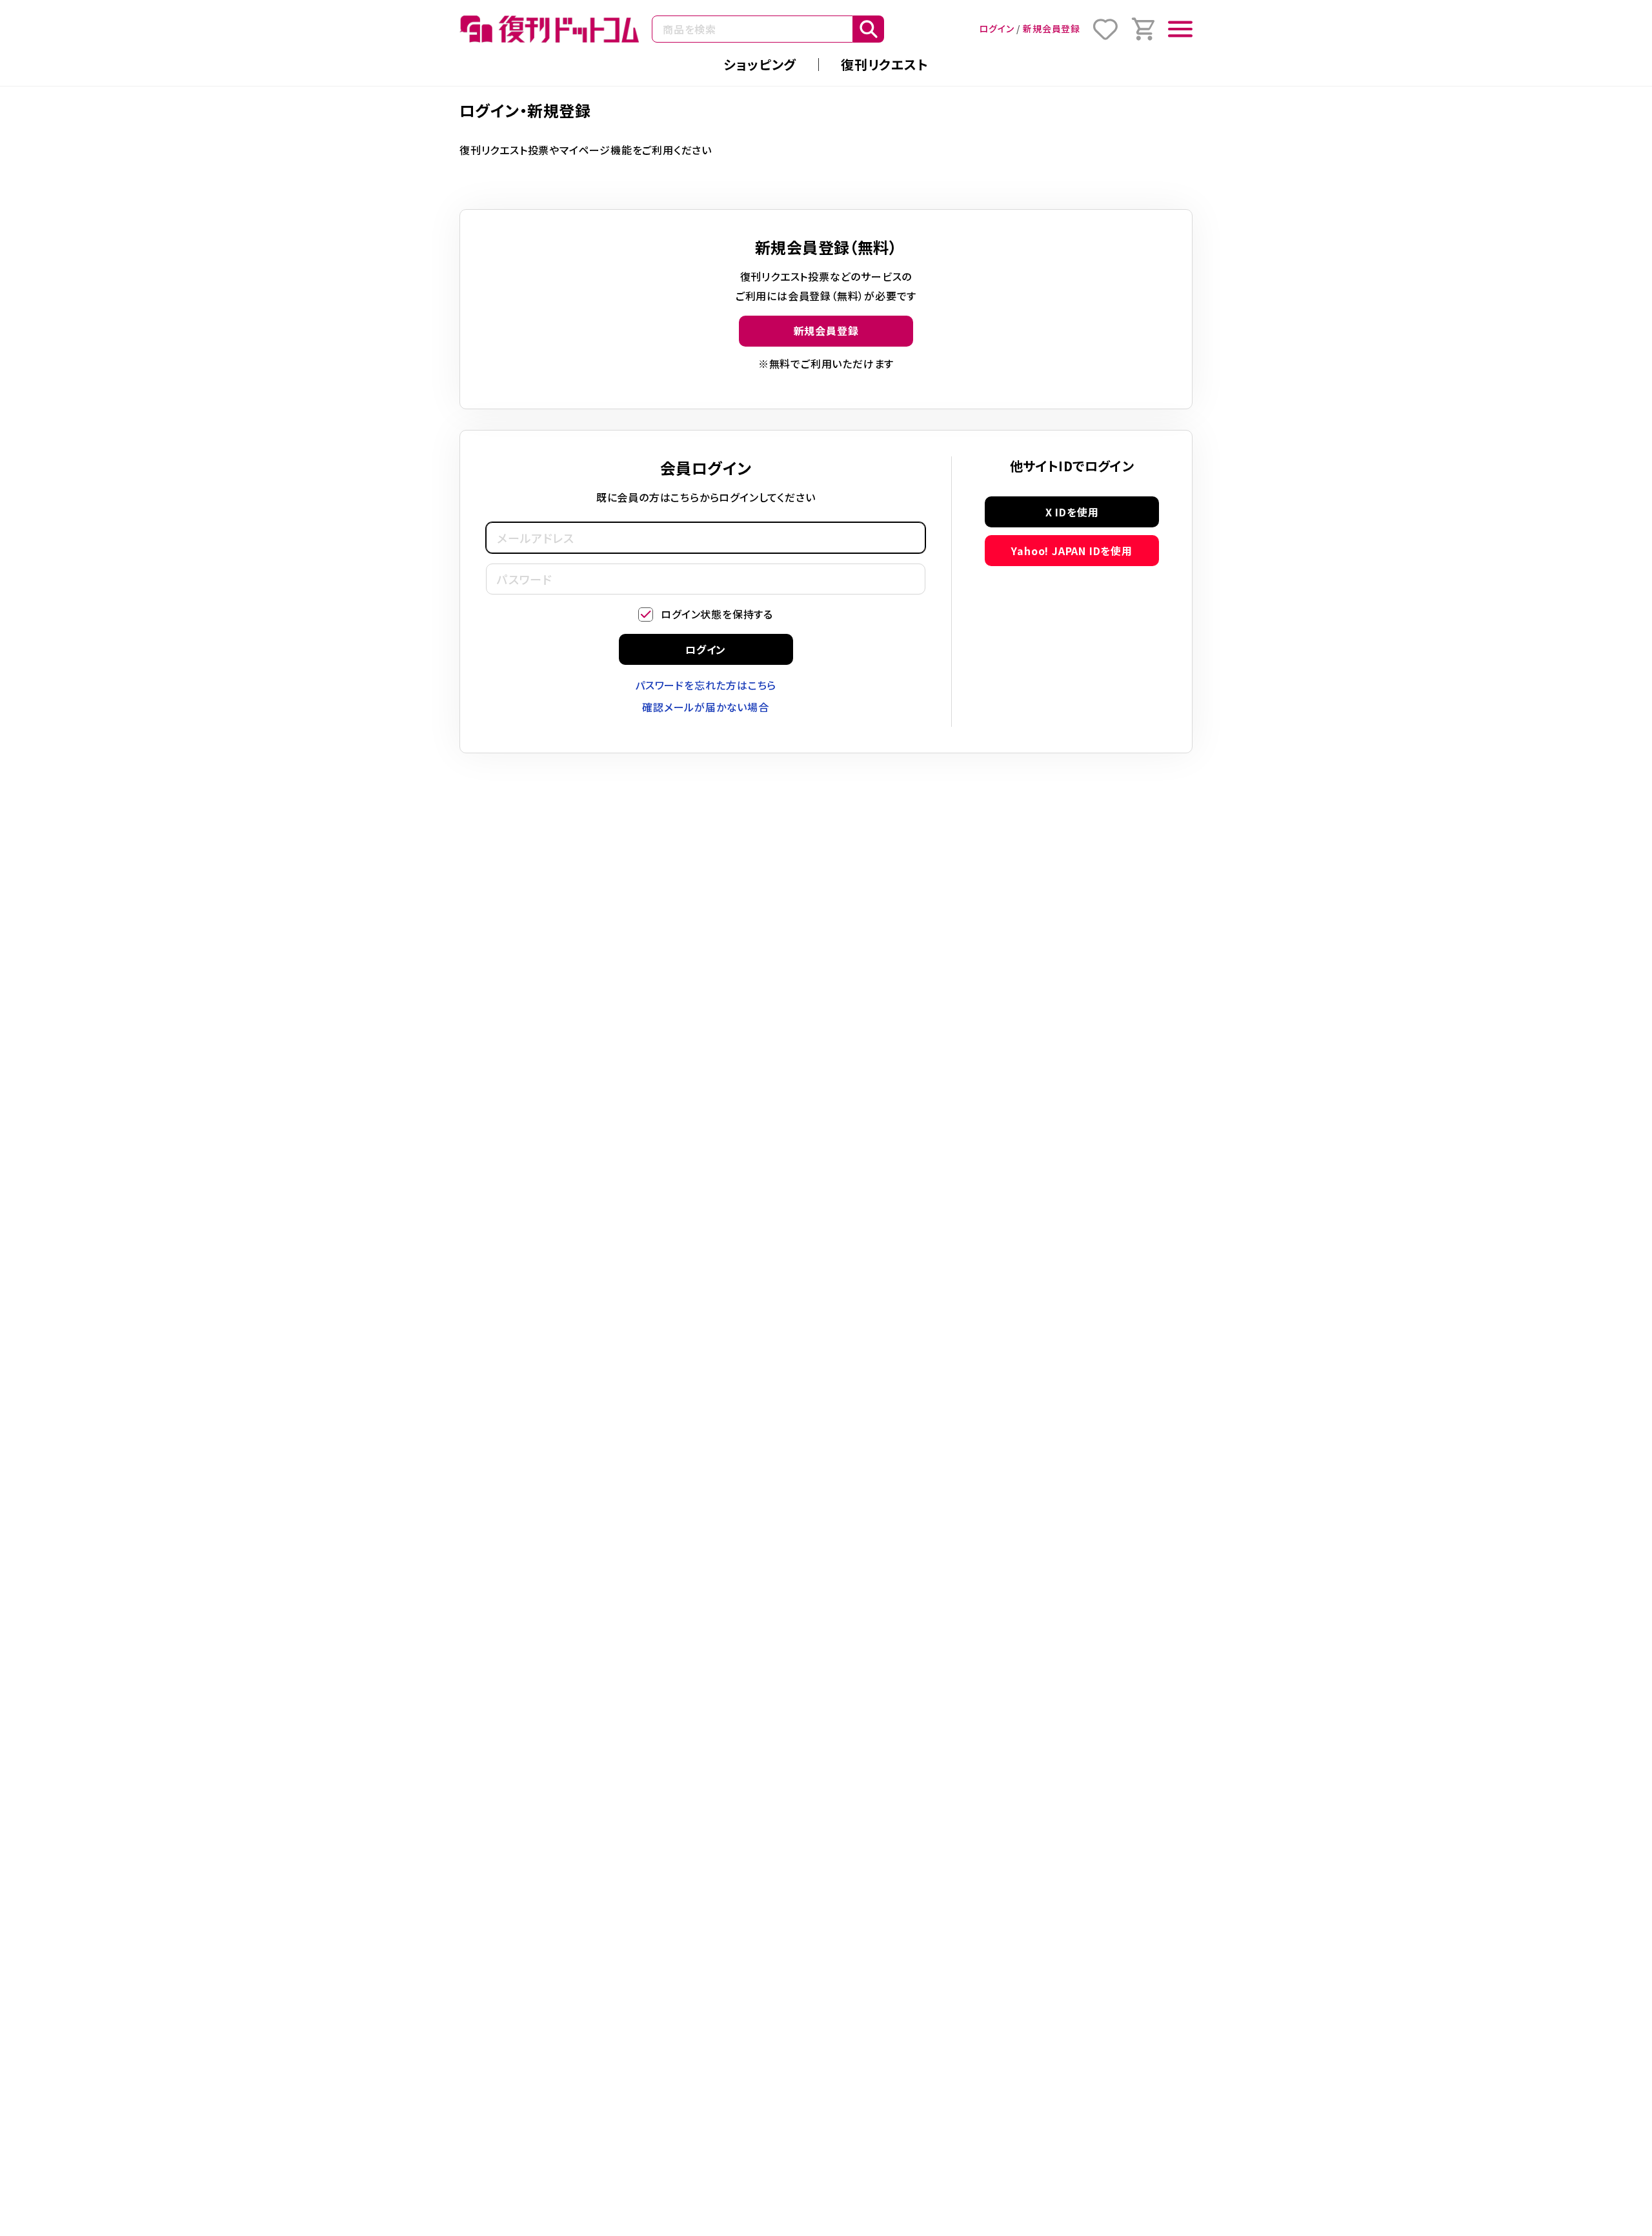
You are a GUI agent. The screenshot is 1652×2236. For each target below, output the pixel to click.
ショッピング (760, 64)
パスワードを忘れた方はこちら (706, 685)
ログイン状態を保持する (717, 614)
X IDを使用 (1072, 512)
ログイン (996, 28)
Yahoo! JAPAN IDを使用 (1072, 551)
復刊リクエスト (885, 64)
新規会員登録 (1052, 28)
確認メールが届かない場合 (706, 707)
